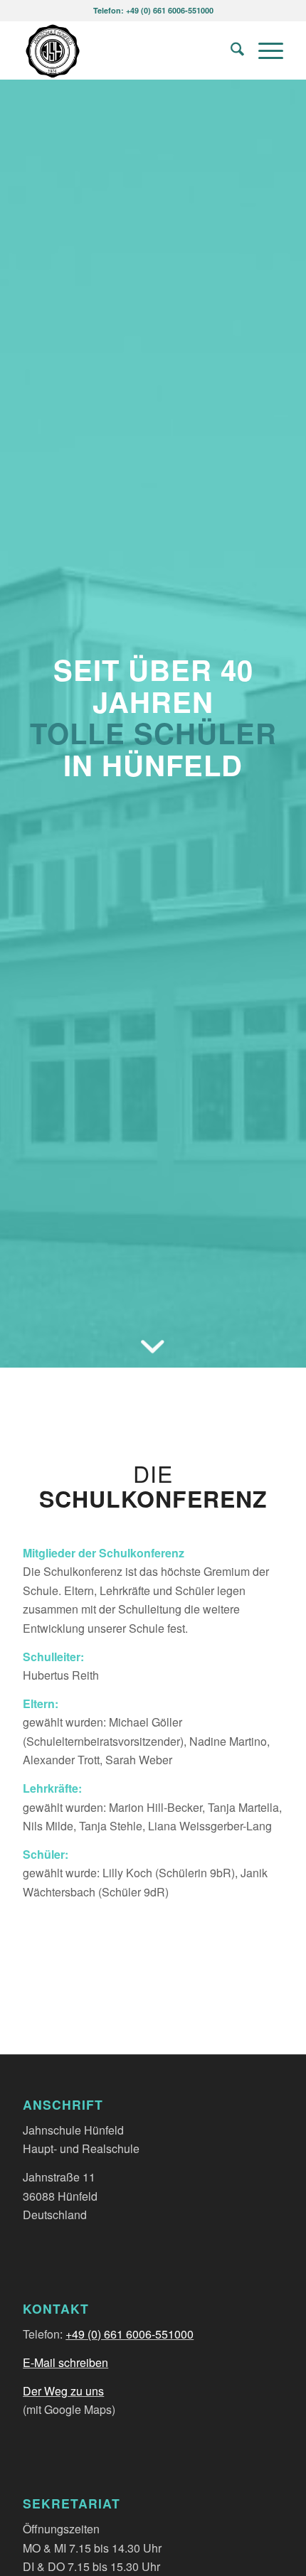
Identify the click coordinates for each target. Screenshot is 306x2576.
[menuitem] (230, 50)
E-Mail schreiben (65, 2362)
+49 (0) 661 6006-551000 (130, 2334)
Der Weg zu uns (63, 2391)
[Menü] (264, 50)
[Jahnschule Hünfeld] (127, 50)
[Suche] (230, 50)
